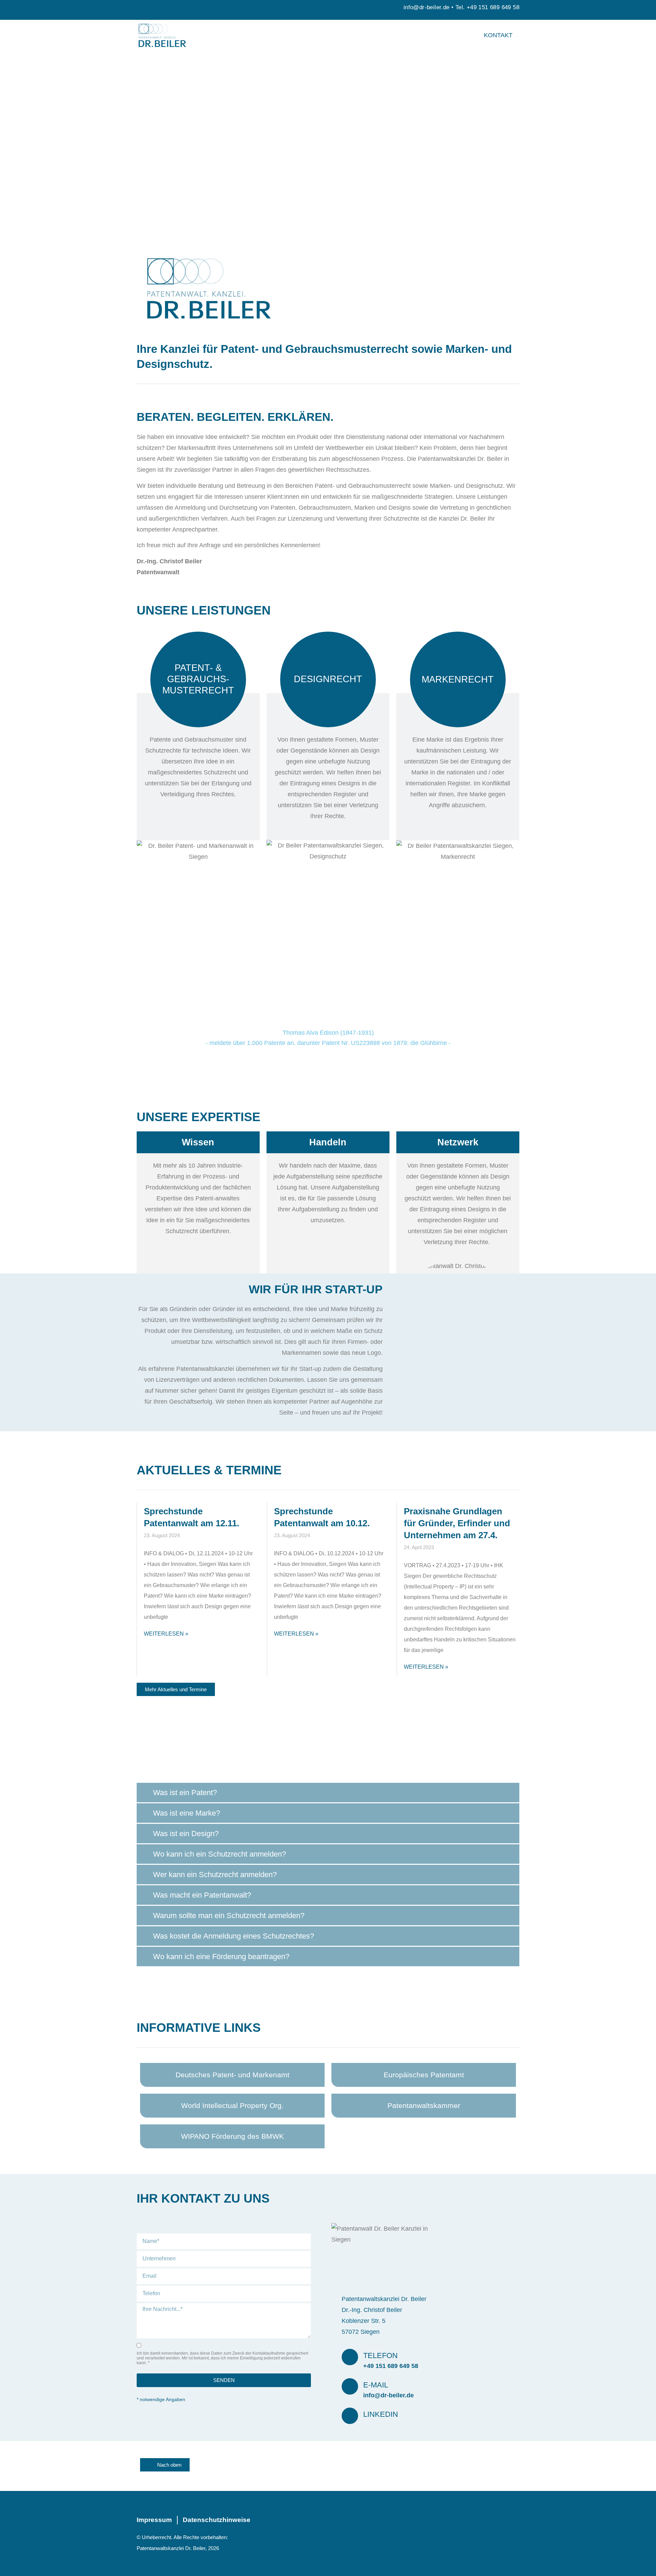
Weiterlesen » (166, 1634)
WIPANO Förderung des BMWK (233, 2136)
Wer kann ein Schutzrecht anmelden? (215, 1875)
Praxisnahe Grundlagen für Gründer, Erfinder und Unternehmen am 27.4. (457, 1523)
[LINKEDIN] (350, 2416)
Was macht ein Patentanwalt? (202, 1895)
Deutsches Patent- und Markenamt (233, 2075)
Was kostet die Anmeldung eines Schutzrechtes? (234, 1936)
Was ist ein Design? (186, 1834)
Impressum (154, 2520)
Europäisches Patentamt (424, 2075)
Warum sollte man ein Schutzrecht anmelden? (229, 1916)
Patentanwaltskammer (424, 2105)
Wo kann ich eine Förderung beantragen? (221, 1957)
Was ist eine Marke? (187, 1813)
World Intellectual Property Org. (232, 2105)
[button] (328, 1793)
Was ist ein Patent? (185, 1793)
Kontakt (498, 35)
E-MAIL (376, 2385)
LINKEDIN (381, 2414)
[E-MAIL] (350, 2386)
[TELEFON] (350, 2357)
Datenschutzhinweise (217, 2520)
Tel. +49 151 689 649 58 (487, 7)
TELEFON (380, 2355)
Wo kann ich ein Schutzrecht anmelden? (220, 1854)
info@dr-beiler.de (427, 7)
